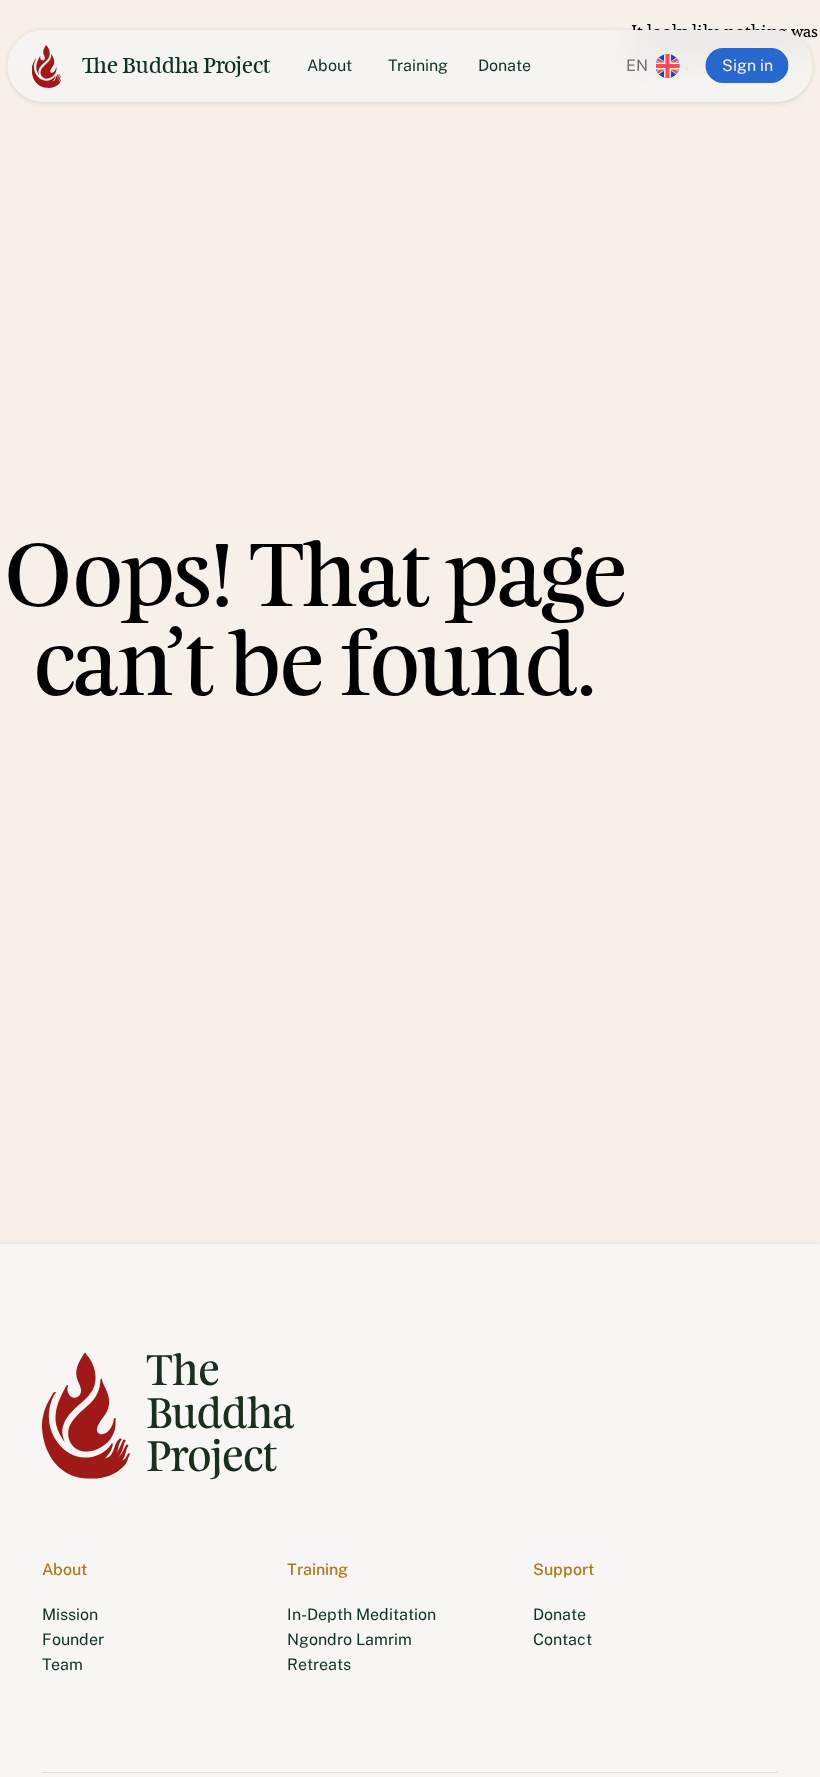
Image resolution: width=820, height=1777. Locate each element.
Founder (73, 1639)
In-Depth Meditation (361, 1614)
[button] (649, 66)
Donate (504, 65)
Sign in (747, 65)
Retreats (319, 1664)
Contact (562, 1639)
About (329, 66)
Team (62, 1664)
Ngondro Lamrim (349, 1639)
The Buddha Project (176, 65)
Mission (70, 1614)
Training (418, 66)
